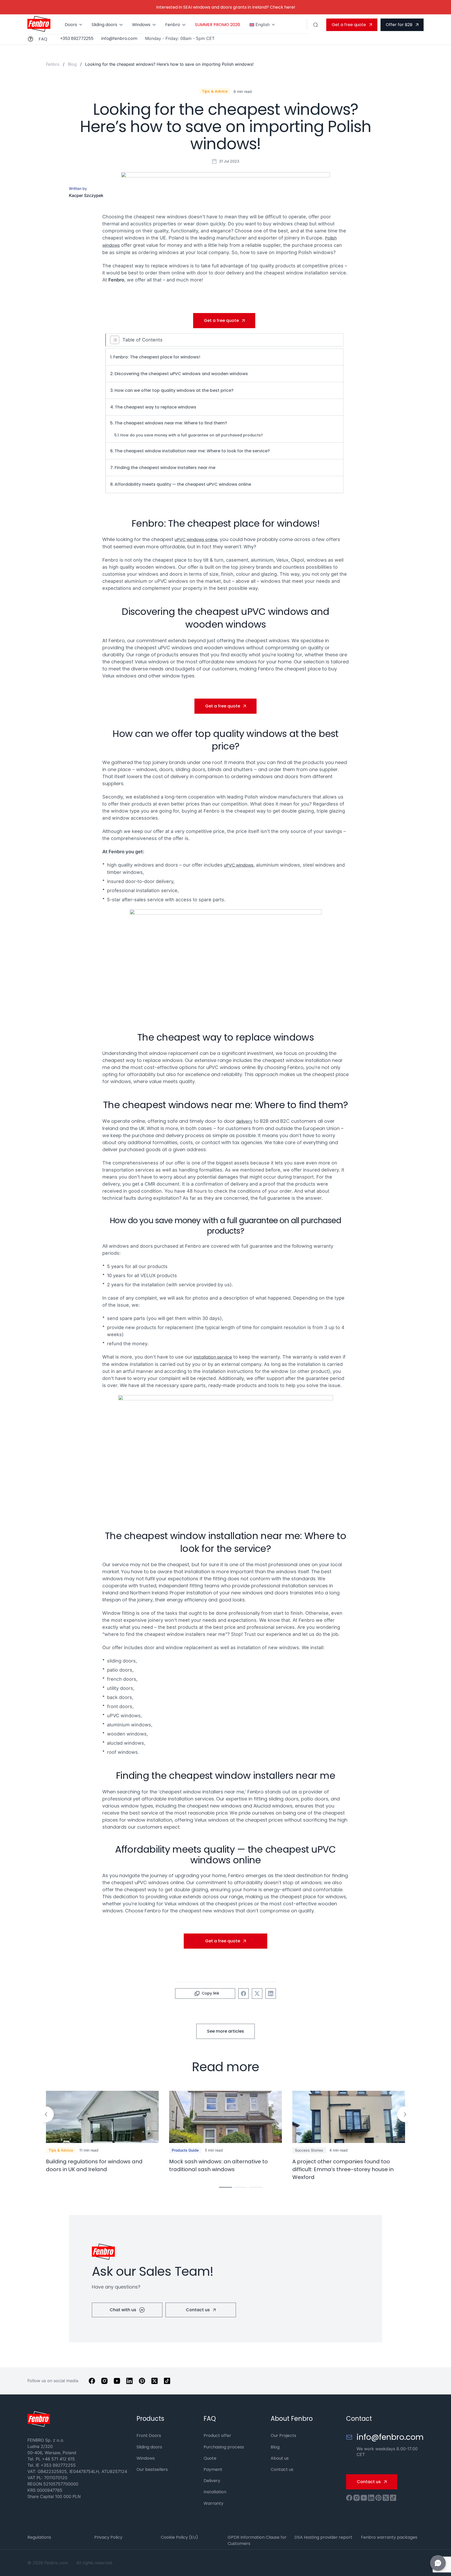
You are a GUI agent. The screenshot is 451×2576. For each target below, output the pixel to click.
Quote (210, 2458)
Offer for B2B (399, 25)
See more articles (225, 2031)
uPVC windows (239, 865)
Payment (213, 2469)
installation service (213, 1357)
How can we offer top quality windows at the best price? (174, 390)
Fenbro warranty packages (389, 2537)
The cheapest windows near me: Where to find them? (171, 423)
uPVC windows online (196, 540)
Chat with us (123, 2310)
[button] (46, 2114)
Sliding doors (104, 25)
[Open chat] (438, 2563)
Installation (215, 2492)
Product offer (217, 2436)
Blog (73, 64)
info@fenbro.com (119, 39)
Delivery (212, 2481)
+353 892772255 (77, 39)
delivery (244, 1121)
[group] (102, 2132)
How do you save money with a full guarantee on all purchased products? (192, 435)
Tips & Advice (215, 91)
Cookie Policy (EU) (179, 2537)
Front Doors (149, 2436)
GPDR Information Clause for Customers (257, 2540)
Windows (141, 25)
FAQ (43, 39)
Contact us (198, 2310)
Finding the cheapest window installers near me (165, 468)
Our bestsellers (152, 2469)
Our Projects (283, 2436)
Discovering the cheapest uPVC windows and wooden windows (181, 374)
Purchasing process (224, 2447)
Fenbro (173, 25)
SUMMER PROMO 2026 (218, 25)
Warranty (213, 2503)
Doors (71, 25)
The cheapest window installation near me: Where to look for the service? (192, 451)
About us (280, 2458)
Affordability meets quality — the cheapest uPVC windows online (183, 484)
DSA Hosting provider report (323, 2537)
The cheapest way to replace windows (156, 407)
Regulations (39, 2537)
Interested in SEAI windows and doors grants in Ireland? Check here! (226, 7)
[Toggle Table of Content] (114, 340)
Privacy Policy (108, 2537)
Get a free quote (349, 25)
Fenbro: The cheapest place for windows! (157, 357)
